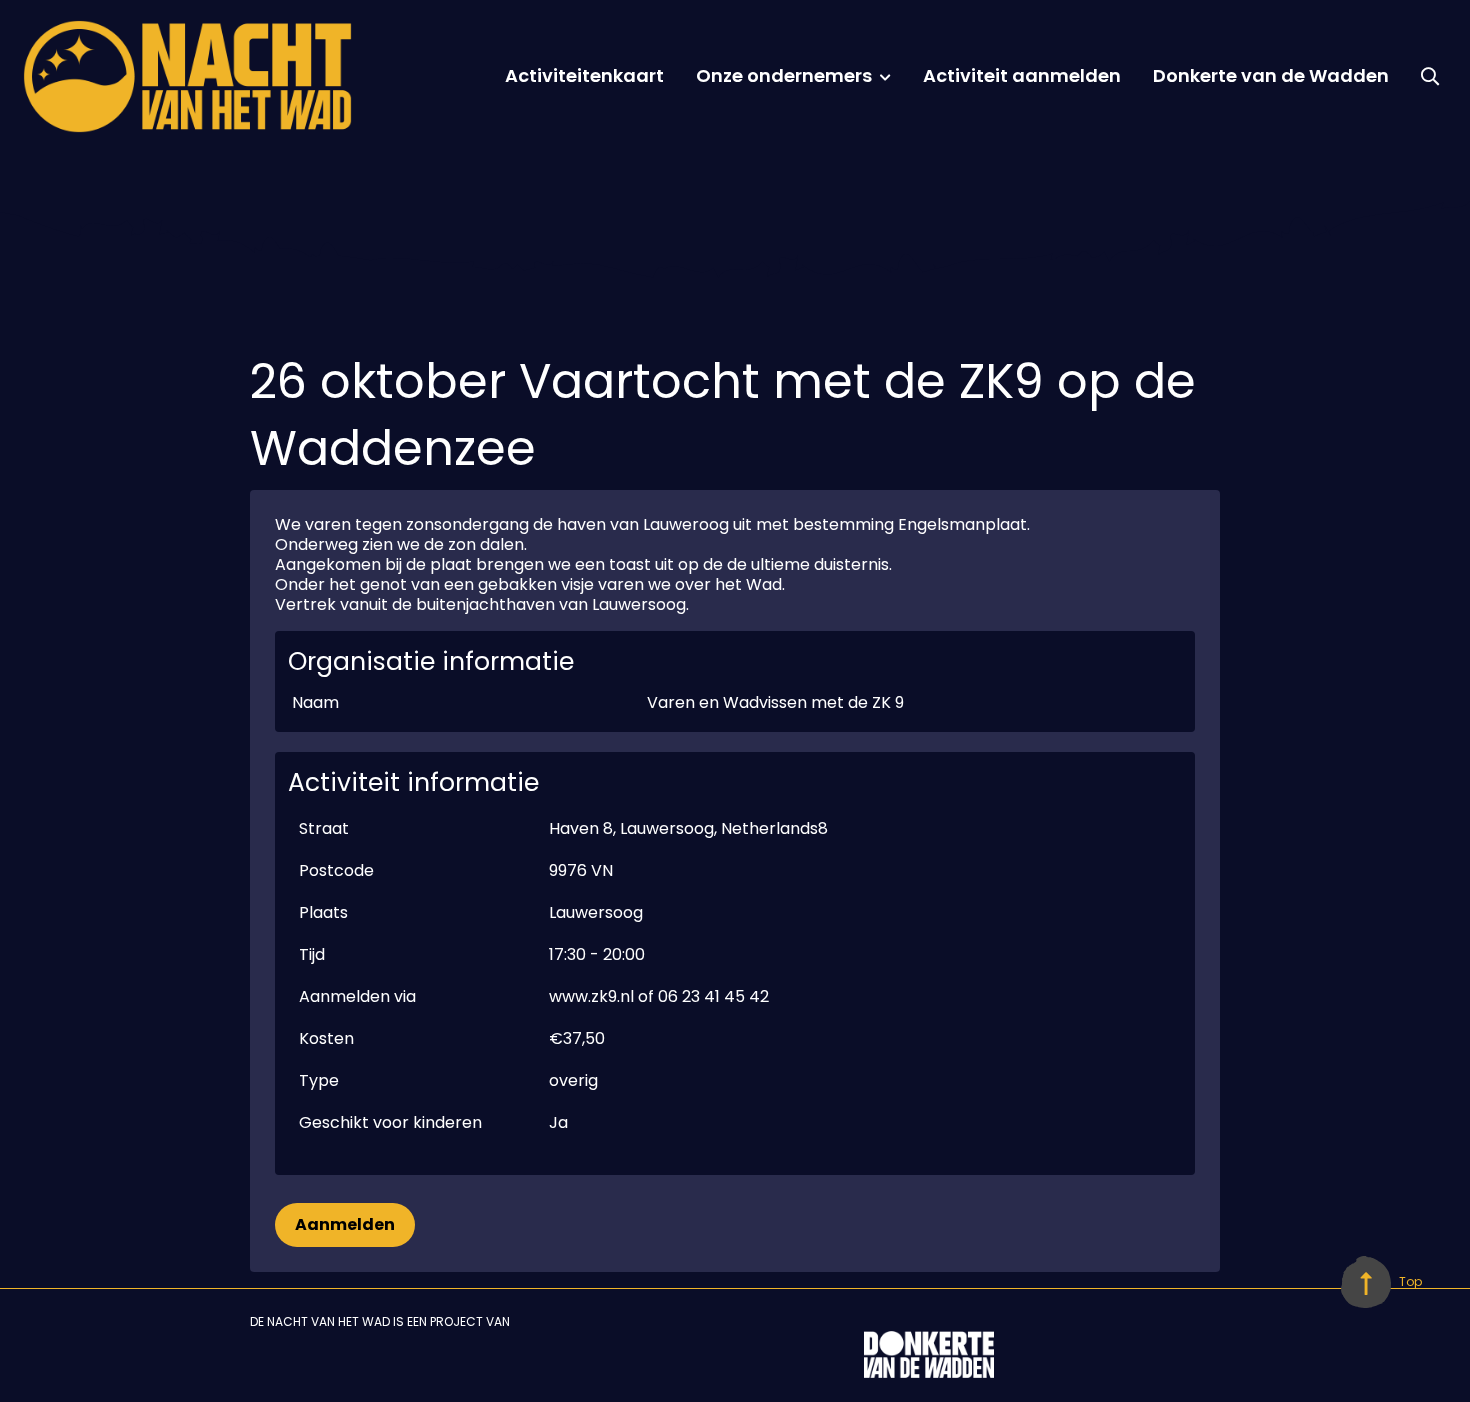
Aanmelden (345, 1224)
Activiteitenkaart (584, 75)
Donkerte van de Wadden (1271, 75)
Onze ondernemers (784, 75)
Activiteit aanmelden (1022, 75)
